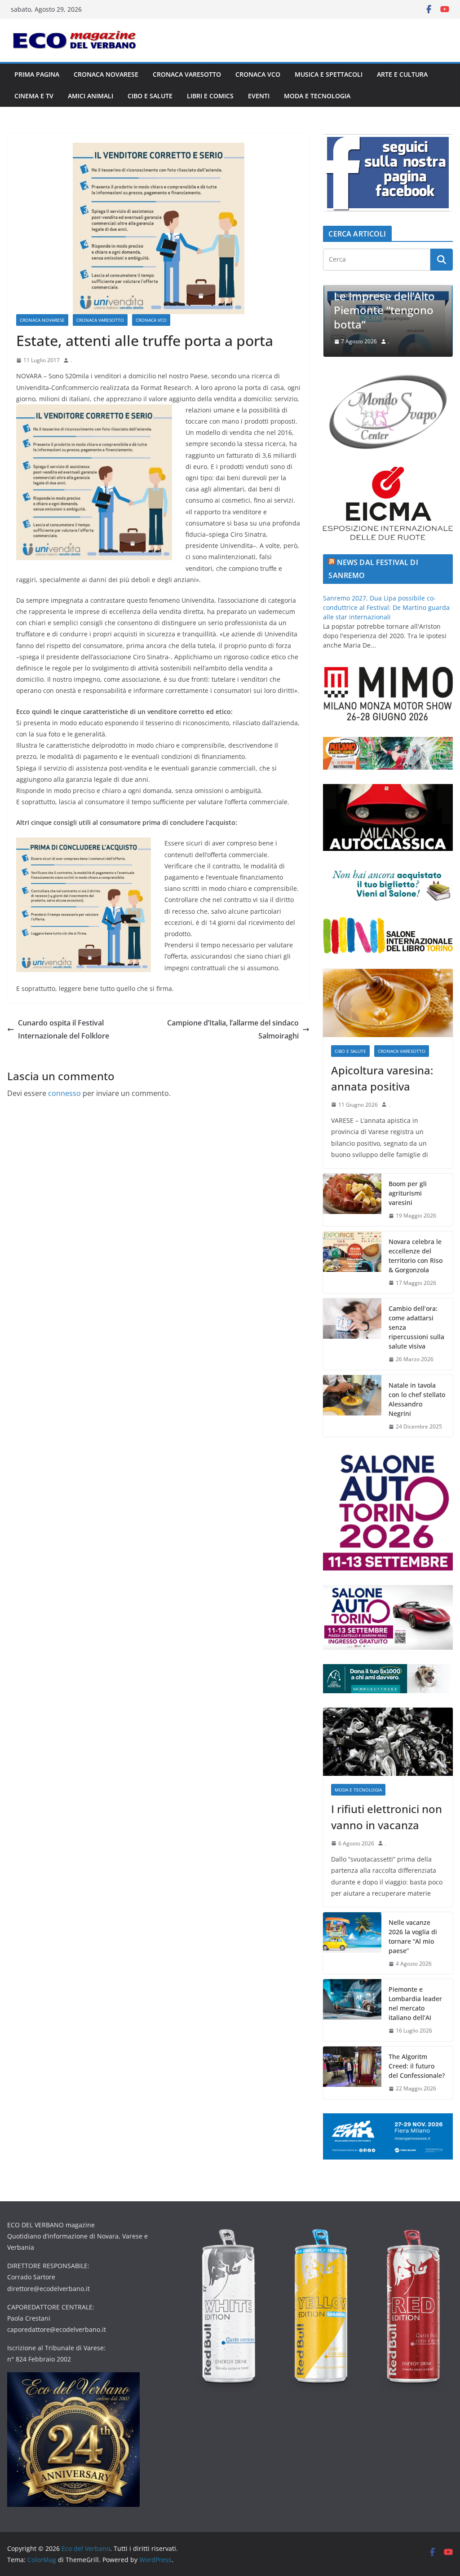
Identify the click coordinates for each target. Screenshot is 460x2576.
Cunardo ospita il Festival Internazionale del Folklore (64, 1029)
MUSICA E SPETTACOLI (329, 74)
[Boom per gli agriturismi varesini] (352, 1200)
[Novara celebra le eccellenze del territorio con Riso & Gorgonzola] (352, 1262)
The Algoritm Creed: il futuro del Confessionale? (417, 2066)
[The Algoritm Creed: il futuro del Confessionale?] (352, 2073)
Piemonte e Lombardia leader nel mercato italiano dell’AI (415, 2003)
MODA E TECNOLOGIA (317, 96)
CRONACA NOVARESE (106, 74)
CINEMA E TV (34, 96)
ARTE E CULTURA (402, 74)
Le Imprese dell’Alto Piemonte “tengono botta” (336, 310)
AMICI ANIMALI (91, 96)
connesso (64, 1093)
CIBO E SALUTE (150, 96)
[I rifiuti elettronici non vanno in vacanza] (388, 1742)
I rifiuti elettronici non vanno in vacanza (387, 1817)
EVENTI (259, 96)
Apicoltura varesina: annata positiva (382, 1078)
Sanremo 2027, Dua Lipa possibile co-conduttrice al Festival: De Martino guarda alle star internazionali (386, 607)
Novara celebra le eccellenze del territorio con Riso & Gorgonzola (416, 1256)
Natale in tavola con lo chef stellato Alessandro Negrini (417, 1399)
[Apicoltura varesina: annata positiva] (388, 1003)
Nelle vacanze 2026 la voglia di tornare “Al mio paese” (413, 1936)
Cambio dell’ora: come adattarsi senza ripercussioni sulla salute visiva (416, 1327)
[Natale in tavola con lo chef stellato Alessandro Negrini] (352, 1406)
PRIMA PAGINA (37, 74)
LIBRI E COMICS (210, 96)
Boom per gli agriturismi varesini (408, 1193)
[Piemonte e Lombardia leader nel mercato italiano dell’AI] (352, 2010)
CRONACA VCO (258, 74)
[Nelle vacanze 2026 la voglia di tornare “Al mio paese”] (352, 1943)
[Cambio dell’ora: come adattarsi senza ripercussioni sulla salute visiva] (352, 1334)
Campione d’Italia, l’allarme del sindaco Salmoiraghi (233, 1029)
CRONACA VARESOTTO (187, 74)
